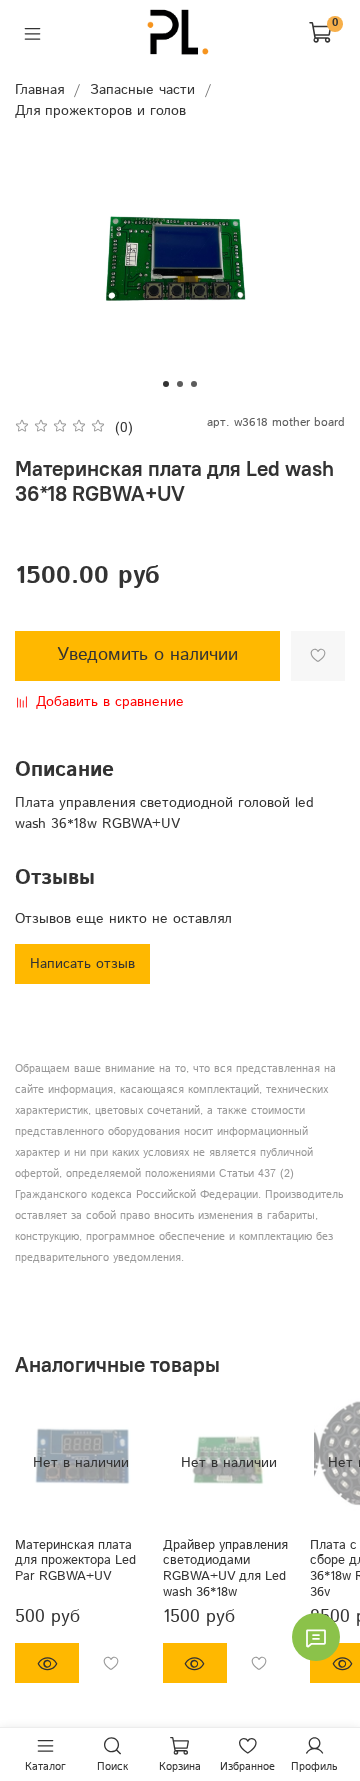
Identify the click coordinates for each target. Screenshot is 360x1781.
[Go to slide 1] (166, 384)
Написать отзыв (82, 964)
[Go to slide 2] (180, 384)
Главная (39, 90)
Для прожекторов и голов (100, 111)
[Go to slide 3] (194, 384)
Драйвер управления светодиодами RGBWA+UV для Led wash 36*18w (225, 1568)
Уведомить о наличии (147, 655)
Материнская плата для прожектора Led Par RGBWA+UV (75, 1560)
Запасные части (142, 90)
